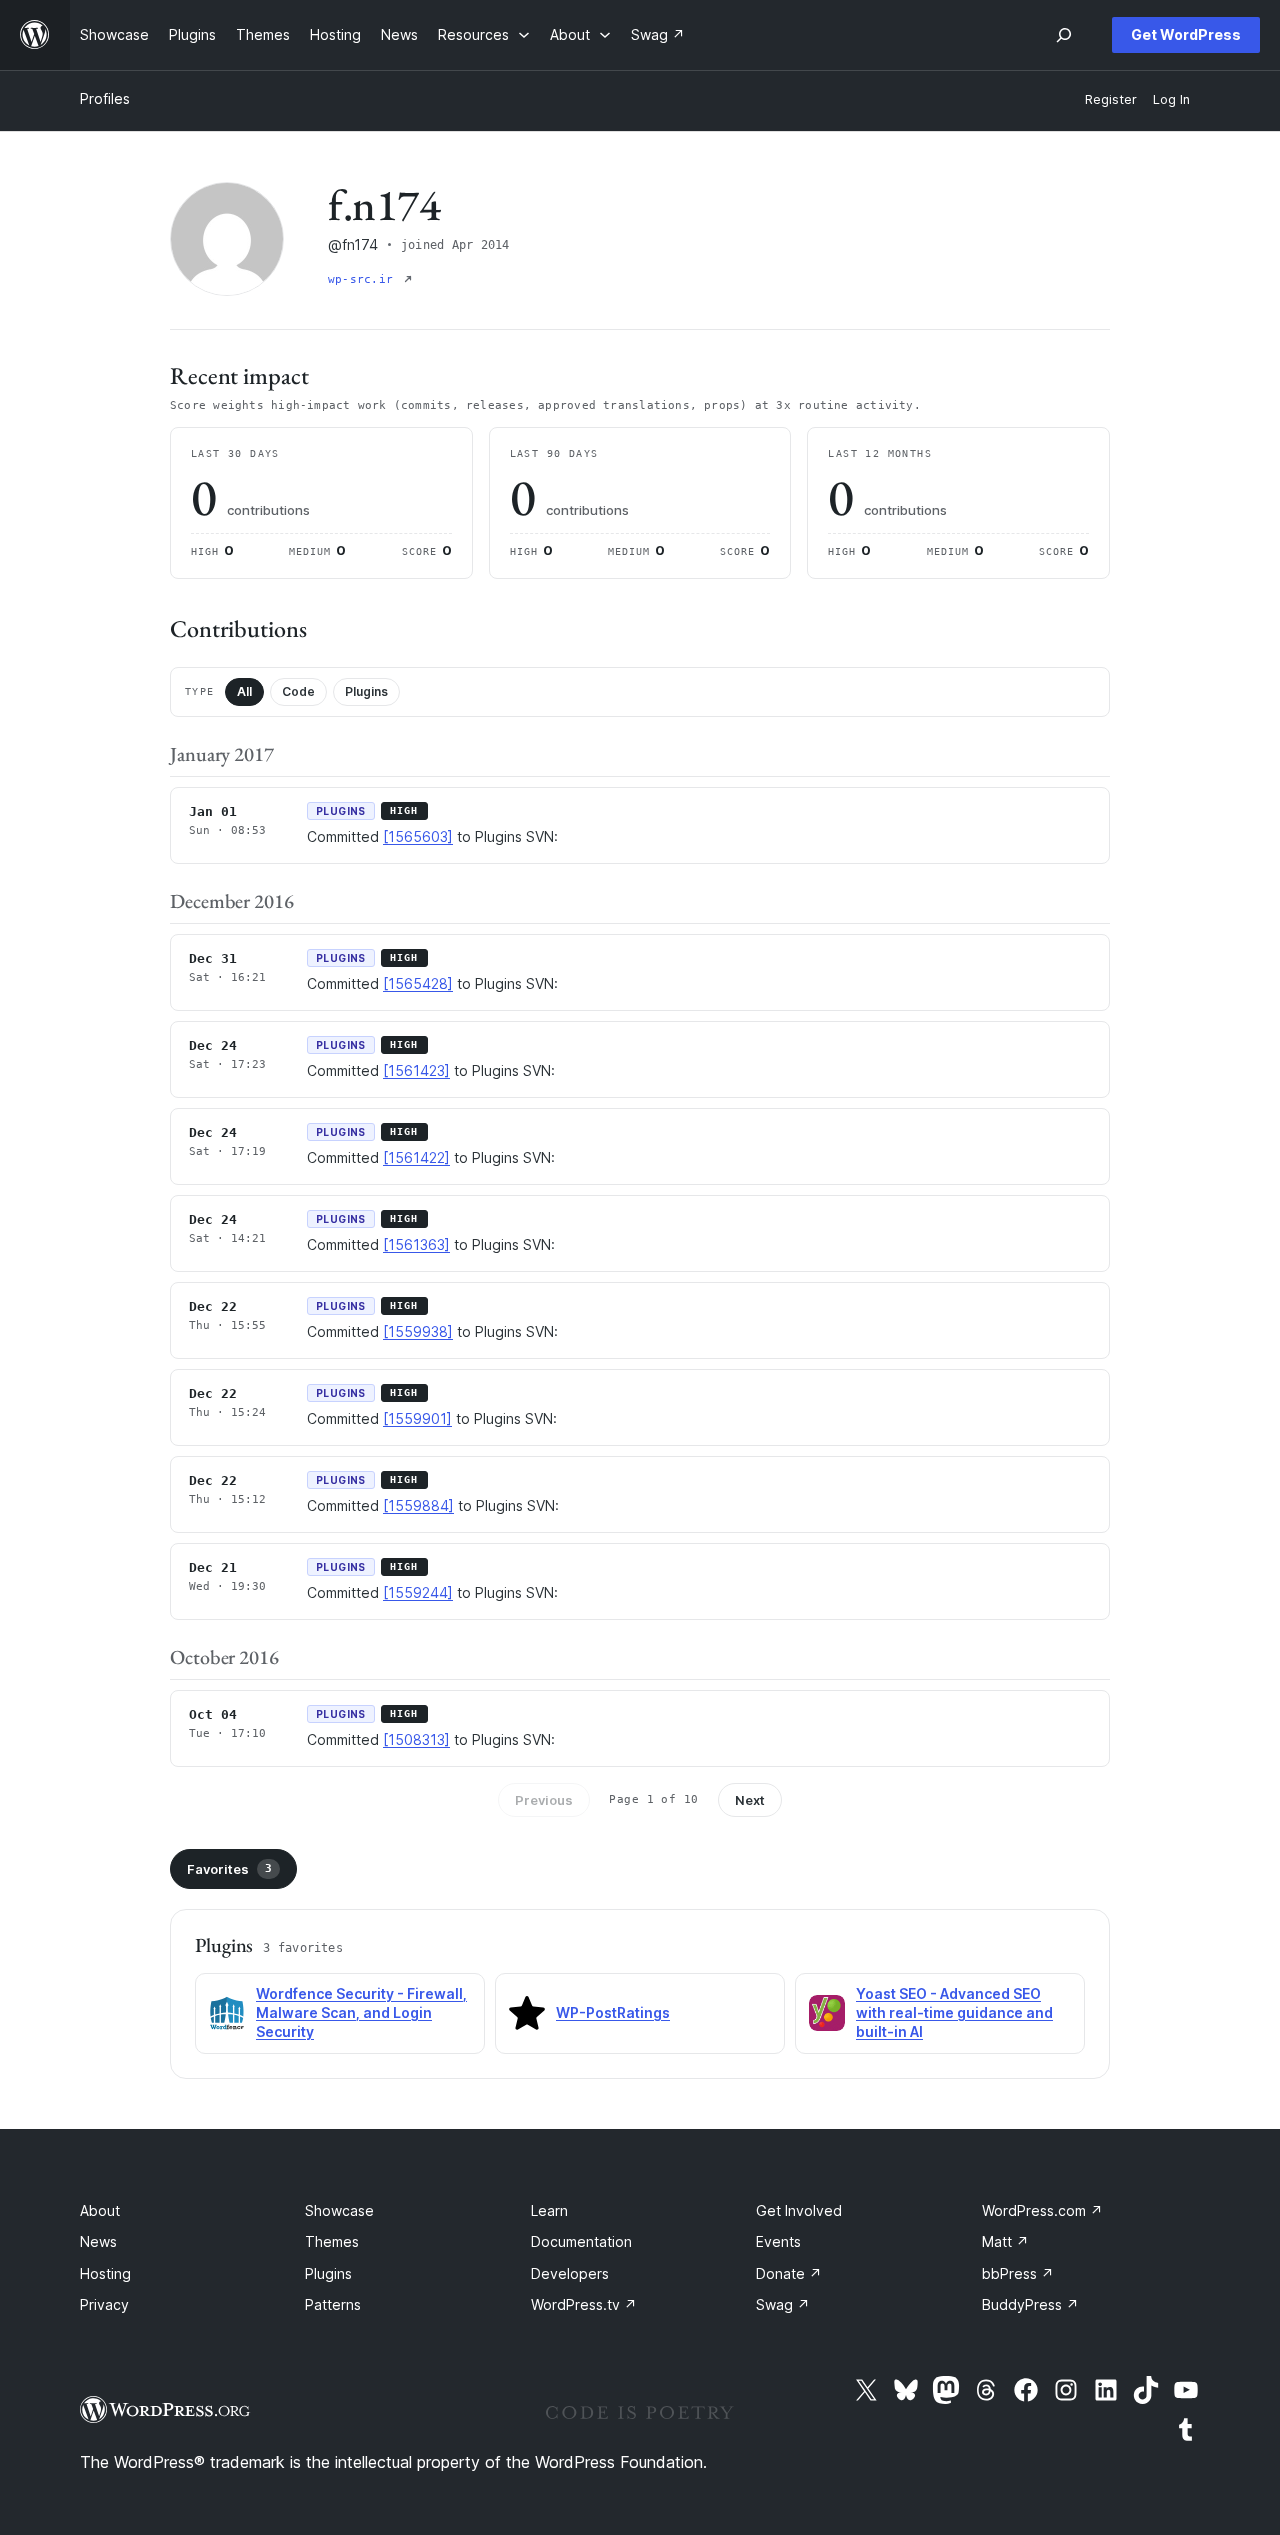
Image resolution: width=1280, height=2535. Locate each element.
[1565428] (418, 983)
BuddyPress (1030, 2304)
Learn (549, 2210)
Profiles (105, 98)
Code (298, 691)
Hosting (105, 2273)
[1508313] (416, 1739)
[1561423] (416, 1070)
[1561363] (416, 1244)
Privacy (104, 2304)
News (98, 2241)
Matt (1005, 2241)
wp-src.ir (364, 279)
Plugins (366, 691)
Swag (783, 2304)
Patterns (333, 2304)
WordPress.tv (584, 2304)
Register (1111, 99)
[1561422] (416, 1157)
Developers (570, 2273)
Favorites (229, 1869)
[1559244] (418, 1592)
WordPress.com (1042, 2210)
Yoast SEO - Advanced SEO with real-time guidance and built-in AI (954, 2012)
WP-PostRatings (613, 2012)
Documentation (581, 2241)
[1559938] (418, 1331)
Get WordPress (1186, 34)
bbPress (1018, 2273)
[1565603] (418, 836)
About (100, 2210)
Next (750, 1800)
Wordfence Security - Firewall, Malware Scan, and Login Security (361, 2012)
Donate (789, 2273)
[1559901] (417, 1418)
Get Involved (799, 2210)
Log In (1171, 99)
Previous (544, 1800)
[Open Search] (1064, 35)
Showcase (339, 2210)
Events (778, 2241)
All (244, 691)
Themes (332, 2241)
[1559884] (418, 1505)
